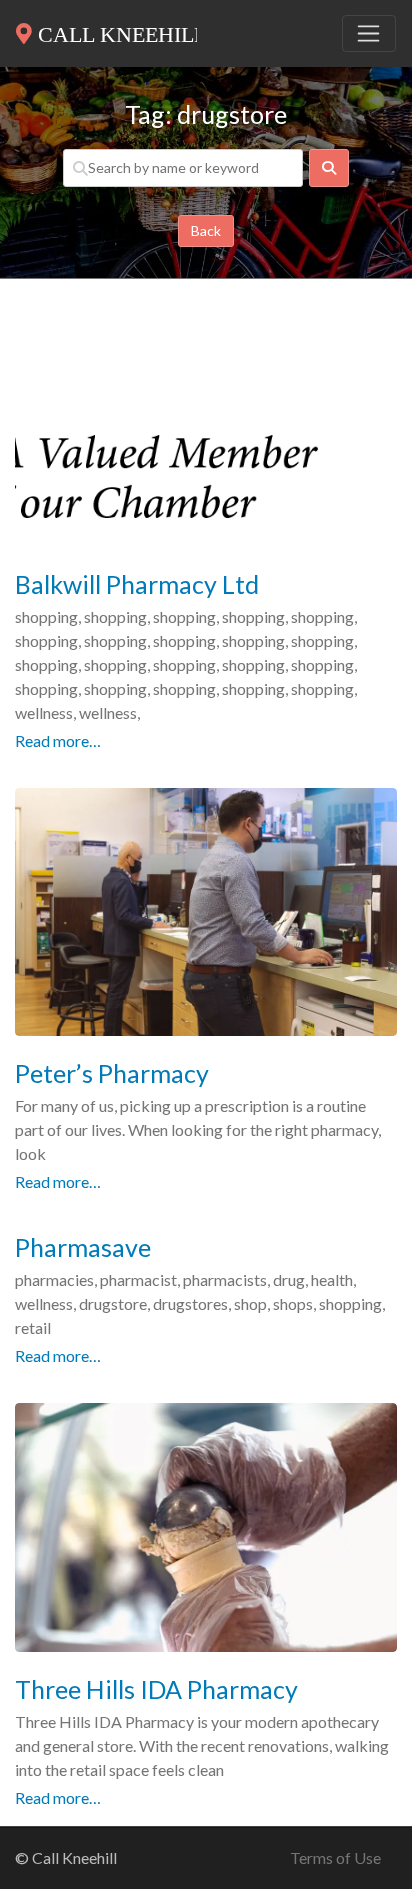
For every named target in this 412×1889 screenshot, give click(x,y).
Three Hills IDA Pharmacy (156, 1689)
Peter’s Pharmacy (112, 1073)
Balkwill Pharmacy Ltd (137, 584)
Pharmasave (83, 1247)
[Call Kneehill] (106, 30)
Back (206, 230)
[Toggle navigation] (369, 34)
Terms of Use (335, 1857)
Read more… (58, 740)
